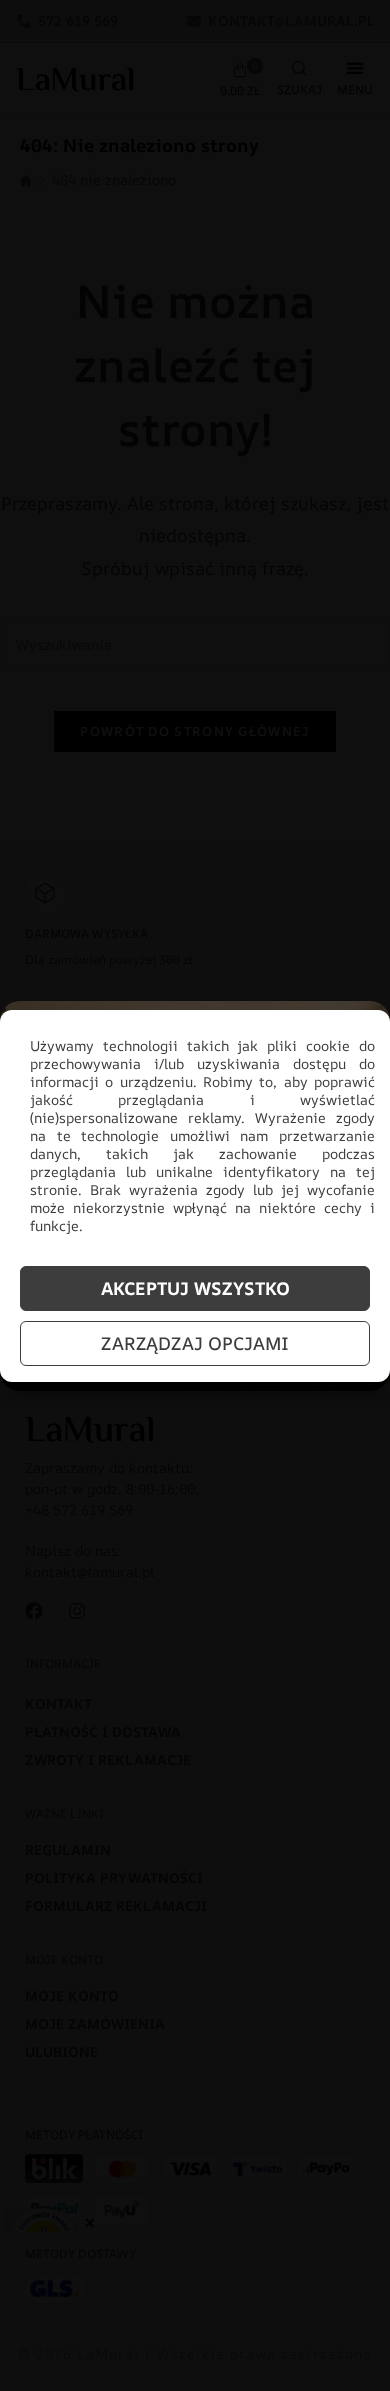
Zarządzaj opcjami (195, 1343)
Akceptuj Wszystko (195, 1288)
